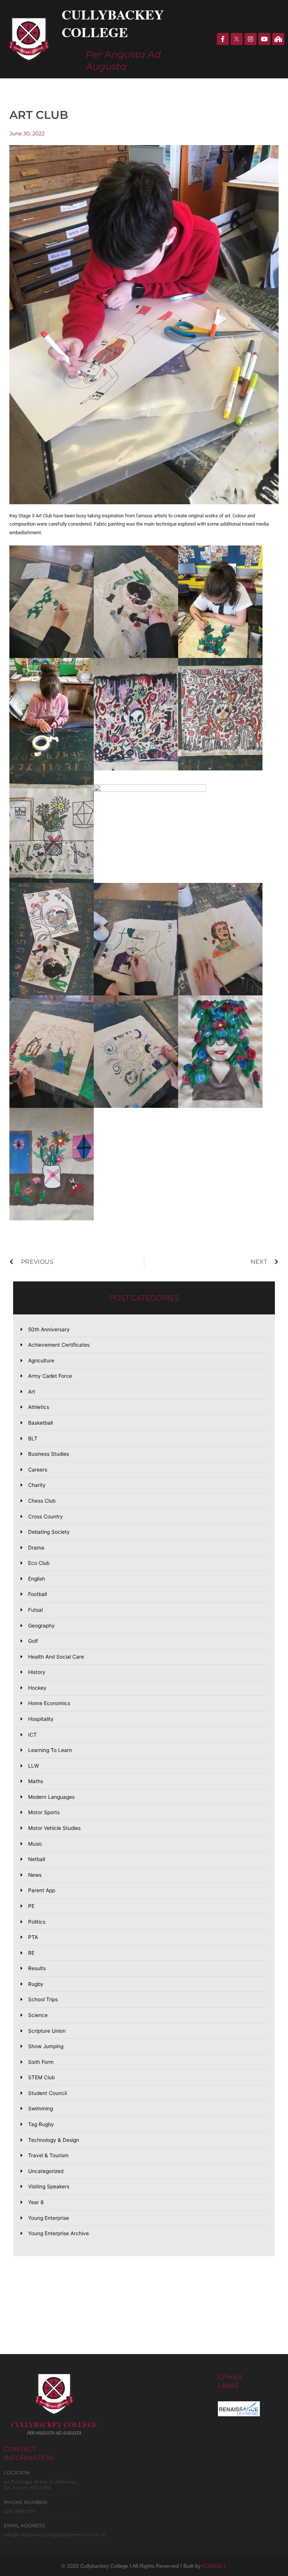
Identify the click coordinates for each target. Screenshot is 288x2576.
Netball (37, 1859)
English (37, 1579)
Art (32, 1392)
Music (35, 1844)
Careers (38, 1470)
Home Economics (49, 1703)
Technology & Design (54, 2140)
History (37, 1672)
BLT (33, 1439)
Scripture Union (47, 2031)
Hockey (37, 1688)
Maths (36, 1781)
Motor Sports (44, 1812)
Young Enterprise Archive (58, 2233)
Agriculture (41, 1361)
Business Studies (49, 1454)
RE (31, 1953)
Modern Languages (51, 1797)
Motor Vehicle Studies (54, 1828)
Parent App (42, 1890)
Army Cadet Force (50, 1376)
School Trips (43, 1999)
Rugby (36, 1984)
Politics (37, 1922)
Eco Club (39, 1563)
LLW (34, 1766)
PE (31, 1906)
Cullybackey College (113, 23)
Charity (37, 1485)
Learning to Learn (50, 1750)
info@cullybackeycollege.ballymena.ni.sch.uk (55, 2535)
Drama (36, 1548)
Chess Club (42, 1501)
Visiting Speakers (49, 2186)
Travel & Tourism (48, 2155)
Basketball (40, 1423)
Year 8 (36, 2202)
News (35, 1875)
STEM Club (41, 2077)
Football (37, 1594)
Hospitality (41, 1719)
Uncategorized (46, 2171)
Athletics (39, 1407)
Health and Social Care (56, 1657)
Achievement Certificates (59, 1345)
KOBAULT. (214, 2566)
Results (37, 1968)
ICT (32, 1735)
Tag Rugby (41, 2124)
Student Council (47, 2093)
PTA (33, 1937)
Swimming (40, 2108)
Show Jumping (46, 2046)
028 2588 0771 (20, 2511)
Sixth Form (41, 2062)
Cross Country (46, 1517)
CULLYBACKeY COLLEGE (54, 2425)
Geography (41, 1626)
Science (38, 2015)
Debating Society (49, 1532)
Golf (33, 1641)
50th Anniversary (49, 1329)
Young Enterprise (49, 2218)
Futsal (35, 1610)
